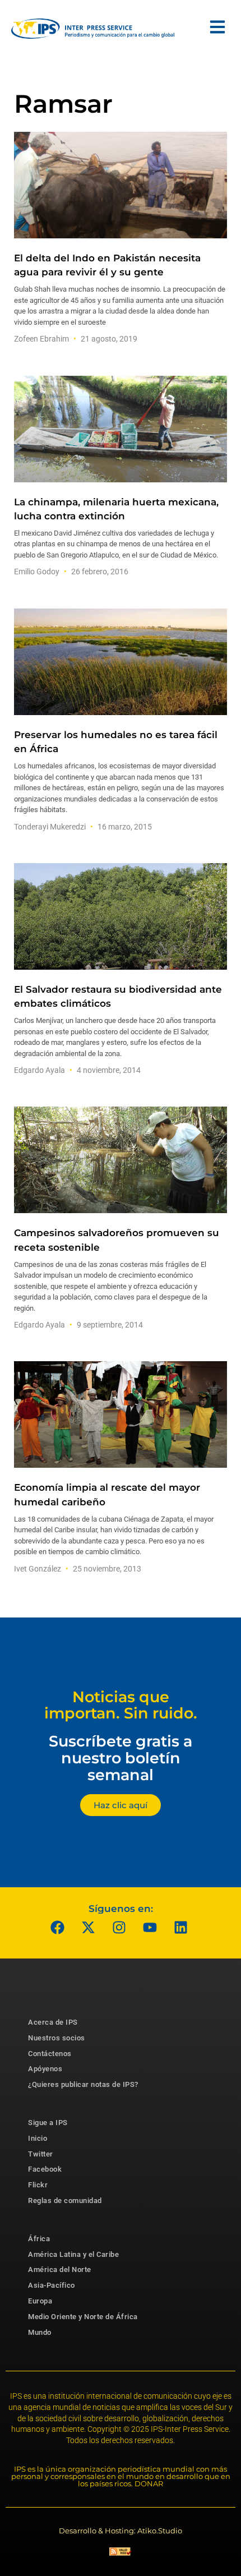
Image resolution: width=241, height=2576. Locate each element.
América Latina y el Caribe (73, 2254)
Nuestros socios (57, 2038)
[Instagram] (119, 1928)
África (39, 2239)
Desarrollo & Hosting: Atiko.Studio (121, 2531)
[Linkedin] (181, 1928)
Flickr (38, 2185)
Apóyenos (45, 2069)
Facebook (45, 2169)
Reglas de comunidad (65, 2201)
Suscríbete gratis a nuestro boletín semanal (121, 1758)
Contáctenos (50, 2054)
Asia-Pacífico (52, 2285)
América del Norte (60, 2269)
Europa (40, 2301)
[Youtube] (150, 1928)
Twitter (41, 2154)
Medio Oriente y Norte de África (83, 2317)
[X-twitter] (89, 1928)
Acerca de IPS (53, 2022)
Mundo (40, 2332)
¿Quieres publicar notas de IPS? (83, 2084)
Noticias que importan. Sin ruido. (121, 1705)
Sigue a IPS (48, 2123)
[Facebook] (58, 1928)
